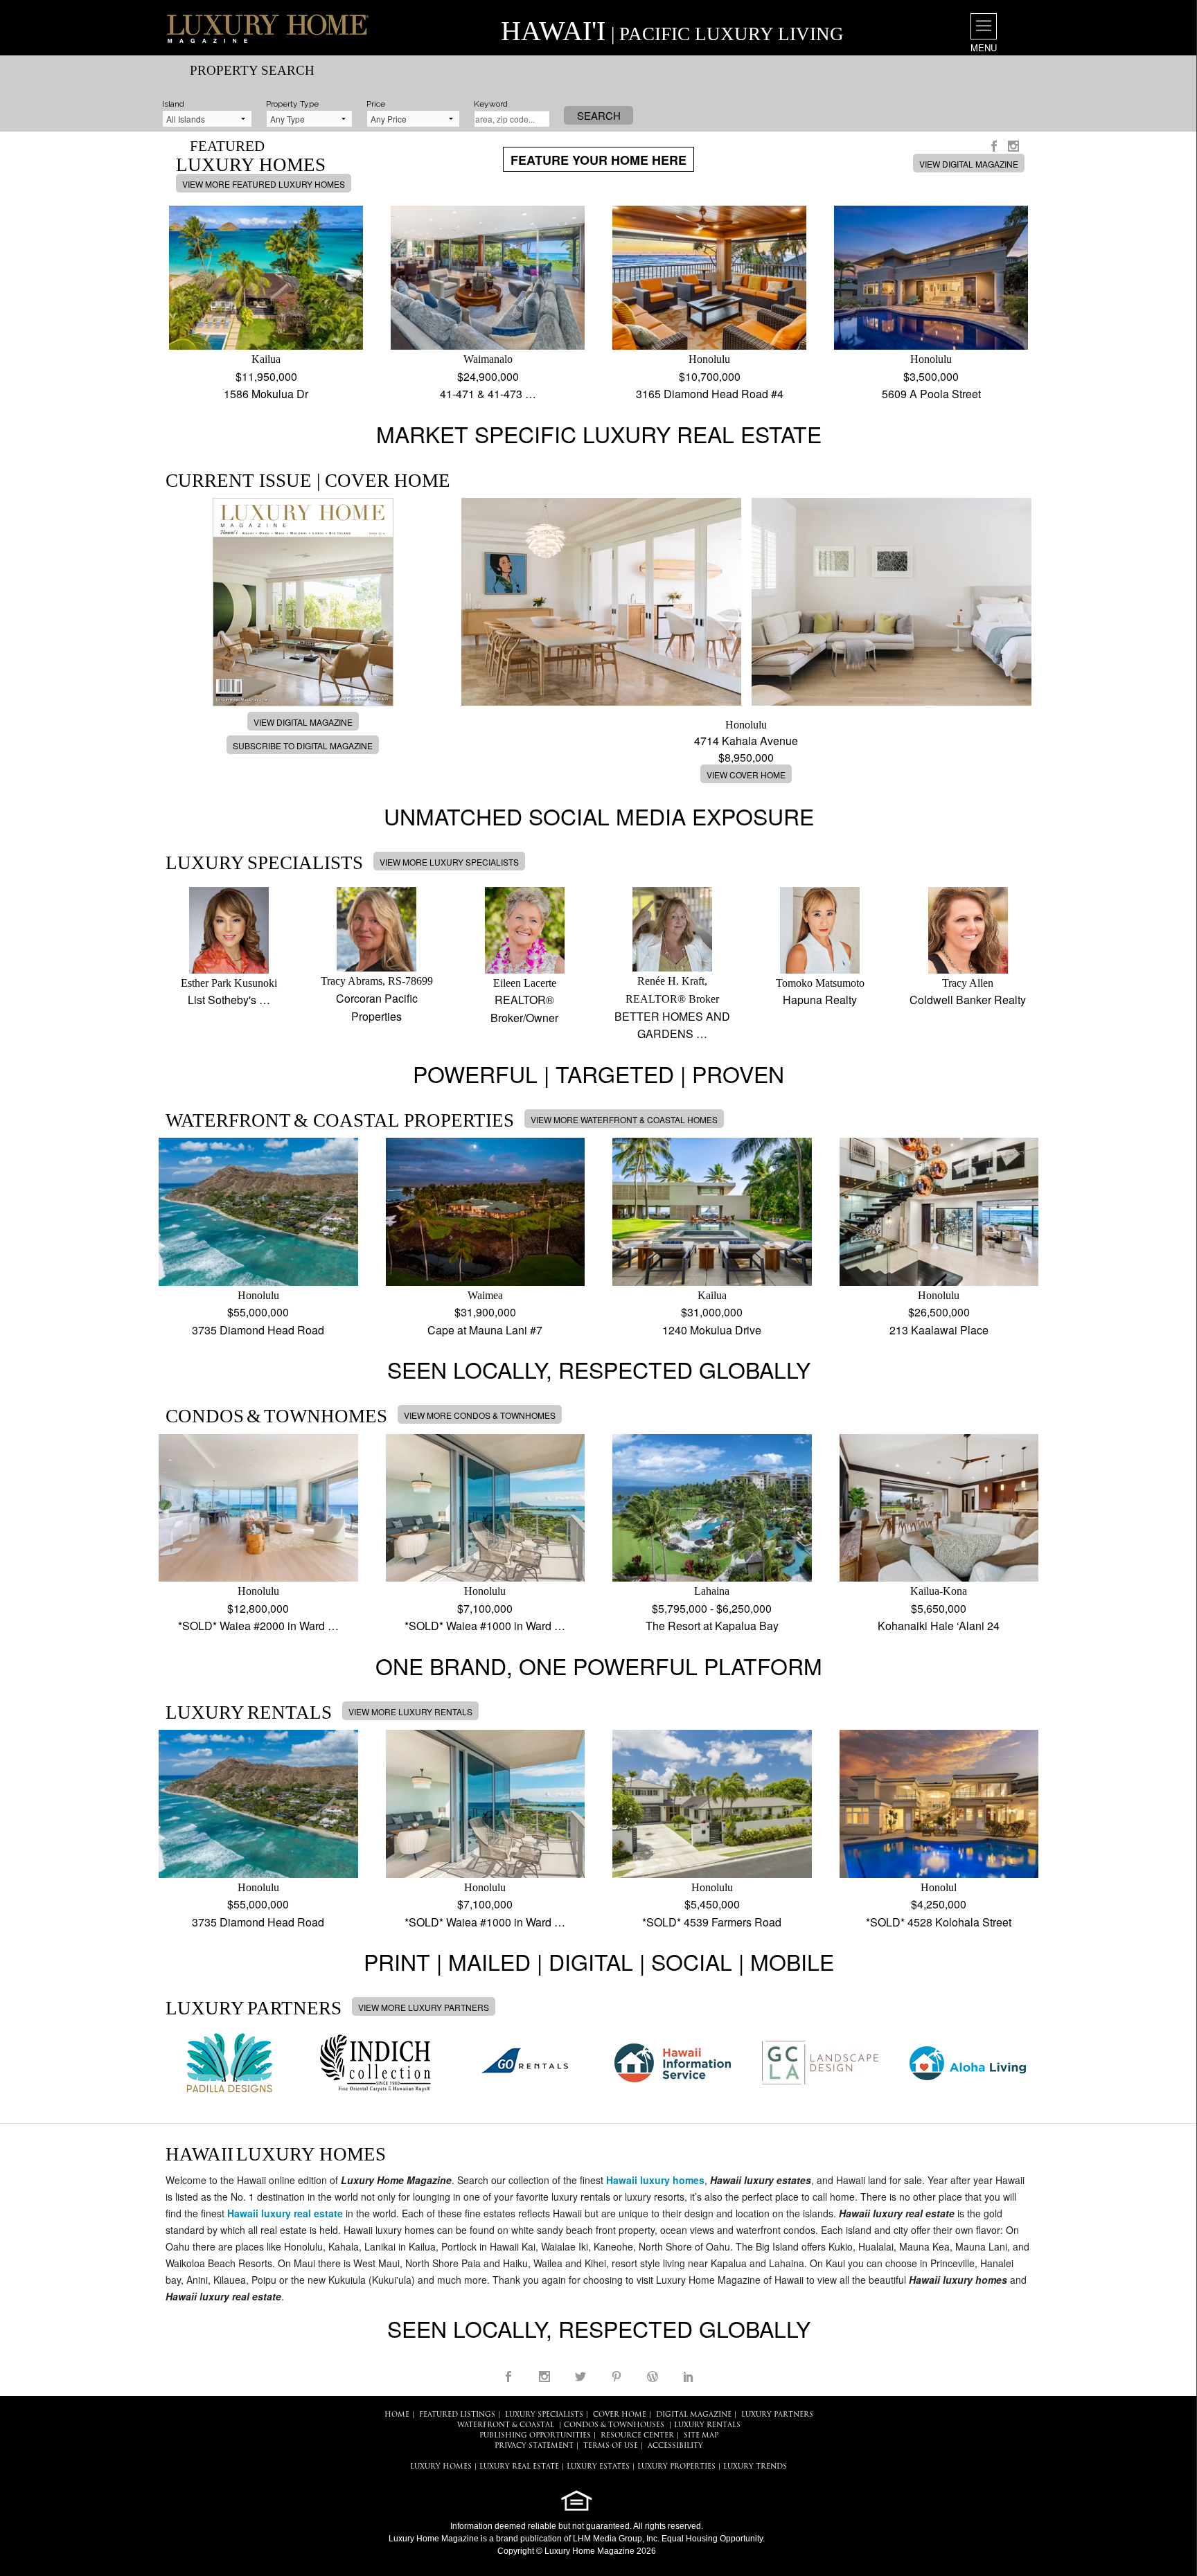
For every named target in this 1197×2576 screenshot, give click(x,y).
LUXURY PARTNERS (777, 2415)
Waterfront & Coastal (506, 2425)
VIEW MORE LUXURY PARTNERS (424, 2007)
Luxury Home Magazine (434, 2539)
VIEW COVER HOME (746, 775)
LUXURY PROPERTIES (676, 2467)
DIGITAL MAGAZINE (694, 2415)
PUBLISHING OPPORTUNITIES (535, 2436)
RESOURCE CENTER (637, 2436)
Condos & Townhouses (614, 2425)
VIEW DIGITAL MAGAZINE (969, 164)
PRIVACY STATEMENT (534, 2446)
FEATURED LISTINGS (457, 2415)
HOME (397, 2415)
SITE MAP (701, 2436)
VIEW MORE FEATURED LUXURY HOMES (264, 184)
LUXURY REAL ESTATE (519, 2467)
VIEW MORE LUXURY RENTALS (410, 1711)
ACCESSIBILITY (675, 2446)
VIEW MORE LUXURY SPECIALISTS (449, 862)
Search (599, 115)
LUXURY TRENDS (755, 2467)
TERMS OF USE (611, 2446)
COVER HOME (620, 2415)
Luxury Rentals (707, 2425)
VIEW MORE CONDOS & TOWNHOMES (480, 1415)
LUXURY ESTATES (598, 2467)
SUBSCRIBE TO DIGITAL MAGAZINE (303, 745)
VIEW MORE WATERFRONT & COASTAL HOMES (624, 1119)
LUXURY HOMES (441, 2467)
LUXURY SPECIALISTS (544, 2415)
